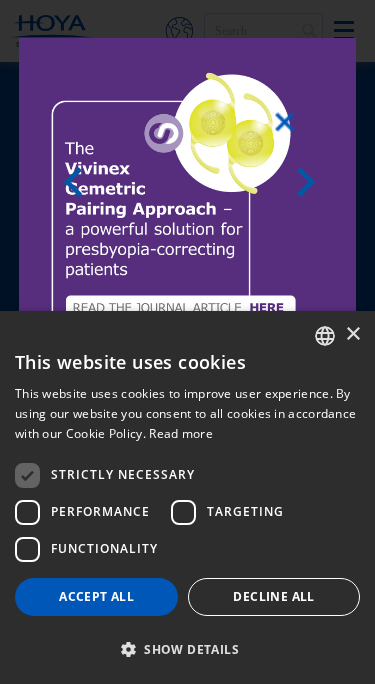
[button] (187, 649)
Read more (181, 433)
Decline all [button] (273, 596)
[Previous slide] (79, 182)
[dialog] (187, 497)
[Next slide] (312, 182)
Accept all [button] (96, 596)
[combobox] (325, 336)
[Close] (285, 122)
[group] (187, 206)
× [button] (352, 334)
